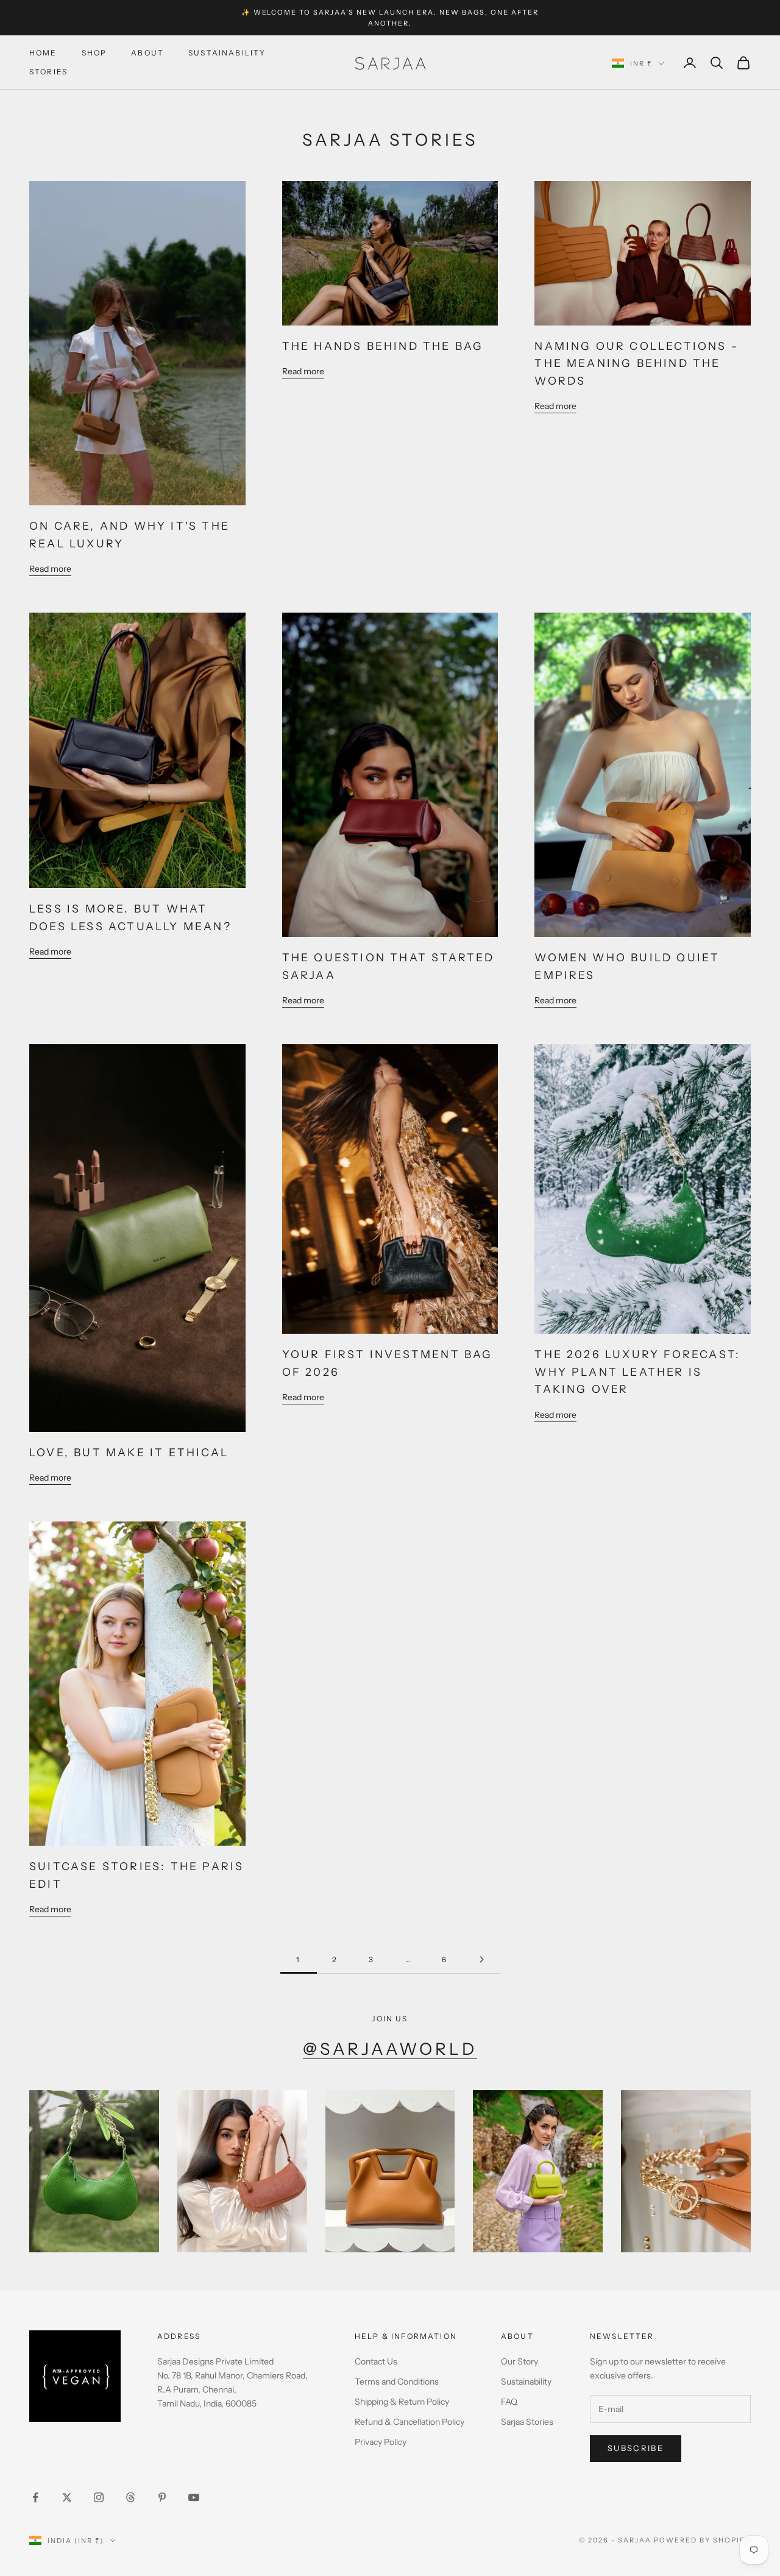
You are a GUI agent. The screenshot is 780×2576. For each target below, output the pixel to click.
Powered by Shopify (702, 2540)
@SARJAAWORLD (390, 2049)
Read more (50, 569)
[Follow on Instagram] (99, 2497)
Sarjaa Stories (527, 2422)
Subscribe (636, 2448)
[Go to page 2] (481, 1959)
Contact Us (376, 2361)
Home (43, 53)
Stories (48, 72)
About (147, 53)
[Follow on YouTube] (194, 2497)
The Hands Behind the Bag (383, 346)
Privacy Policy (381, 2442)
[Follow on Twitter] (67, 2497)
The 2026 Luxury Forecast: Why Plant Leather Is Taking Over (637, 1372)
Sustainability (227, 53)
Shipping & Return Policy (402, 2402)
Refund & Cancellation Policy (409, 2422)
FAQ (509, 2402)
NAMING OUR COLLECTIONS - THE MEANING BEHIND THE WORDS (636, 363)
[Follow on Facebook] (35, 2497)
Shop (94, 53)
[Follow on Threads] (130, 2497)
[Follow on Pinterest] (162, 2497)
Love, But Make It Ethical (129, 1452)
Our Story (519, 2361)
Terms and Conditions (397, 2382)
